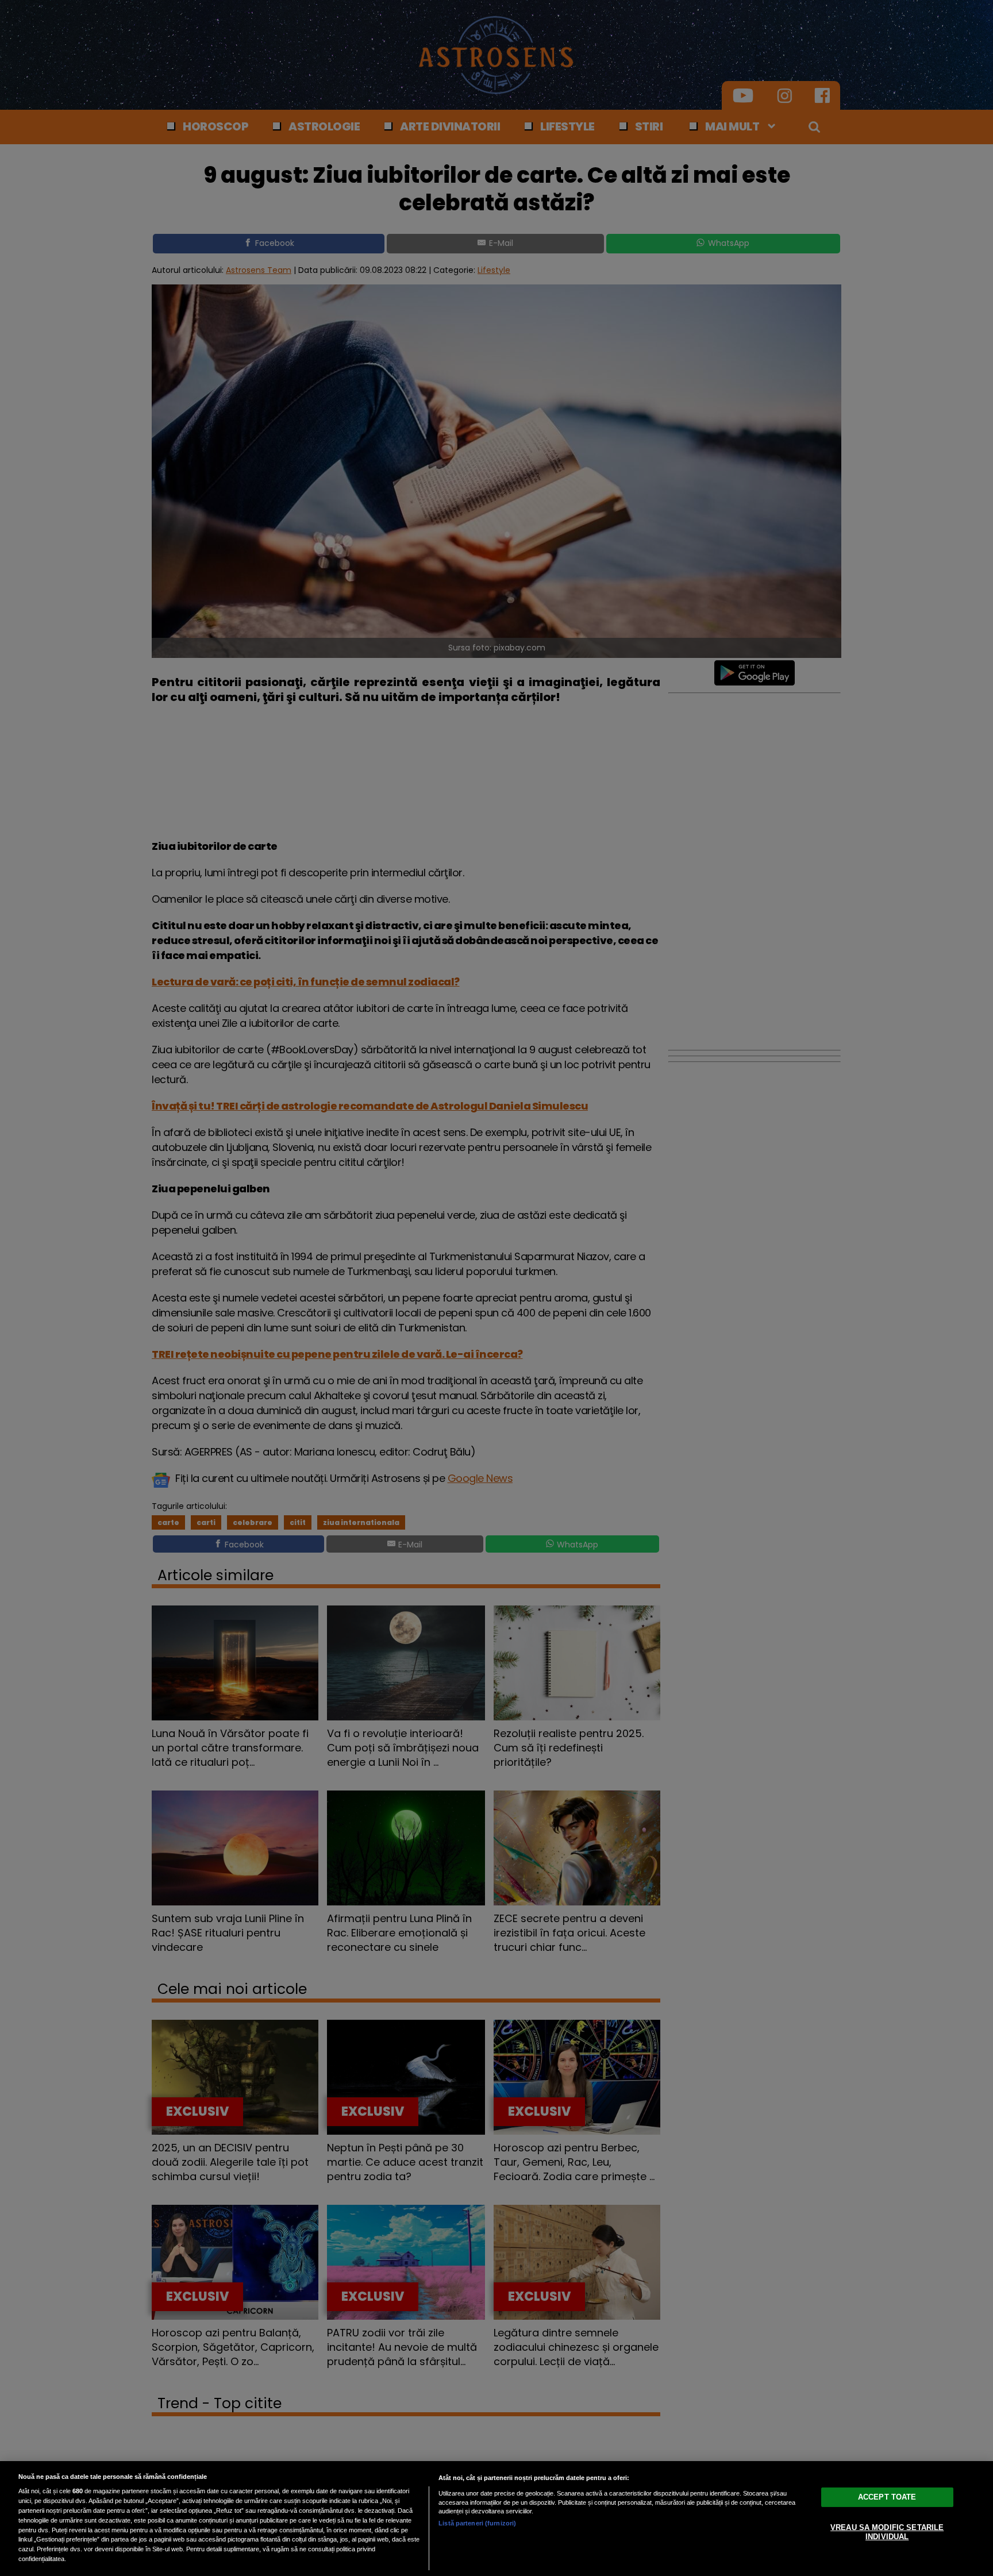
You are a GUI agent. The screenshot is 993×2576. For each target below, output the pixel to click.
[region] (496, 2519)
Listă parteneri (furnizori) (477, 2523)
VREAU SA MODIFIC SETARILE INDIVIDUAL (887, 2532)
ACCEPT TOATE (887, 2497)
